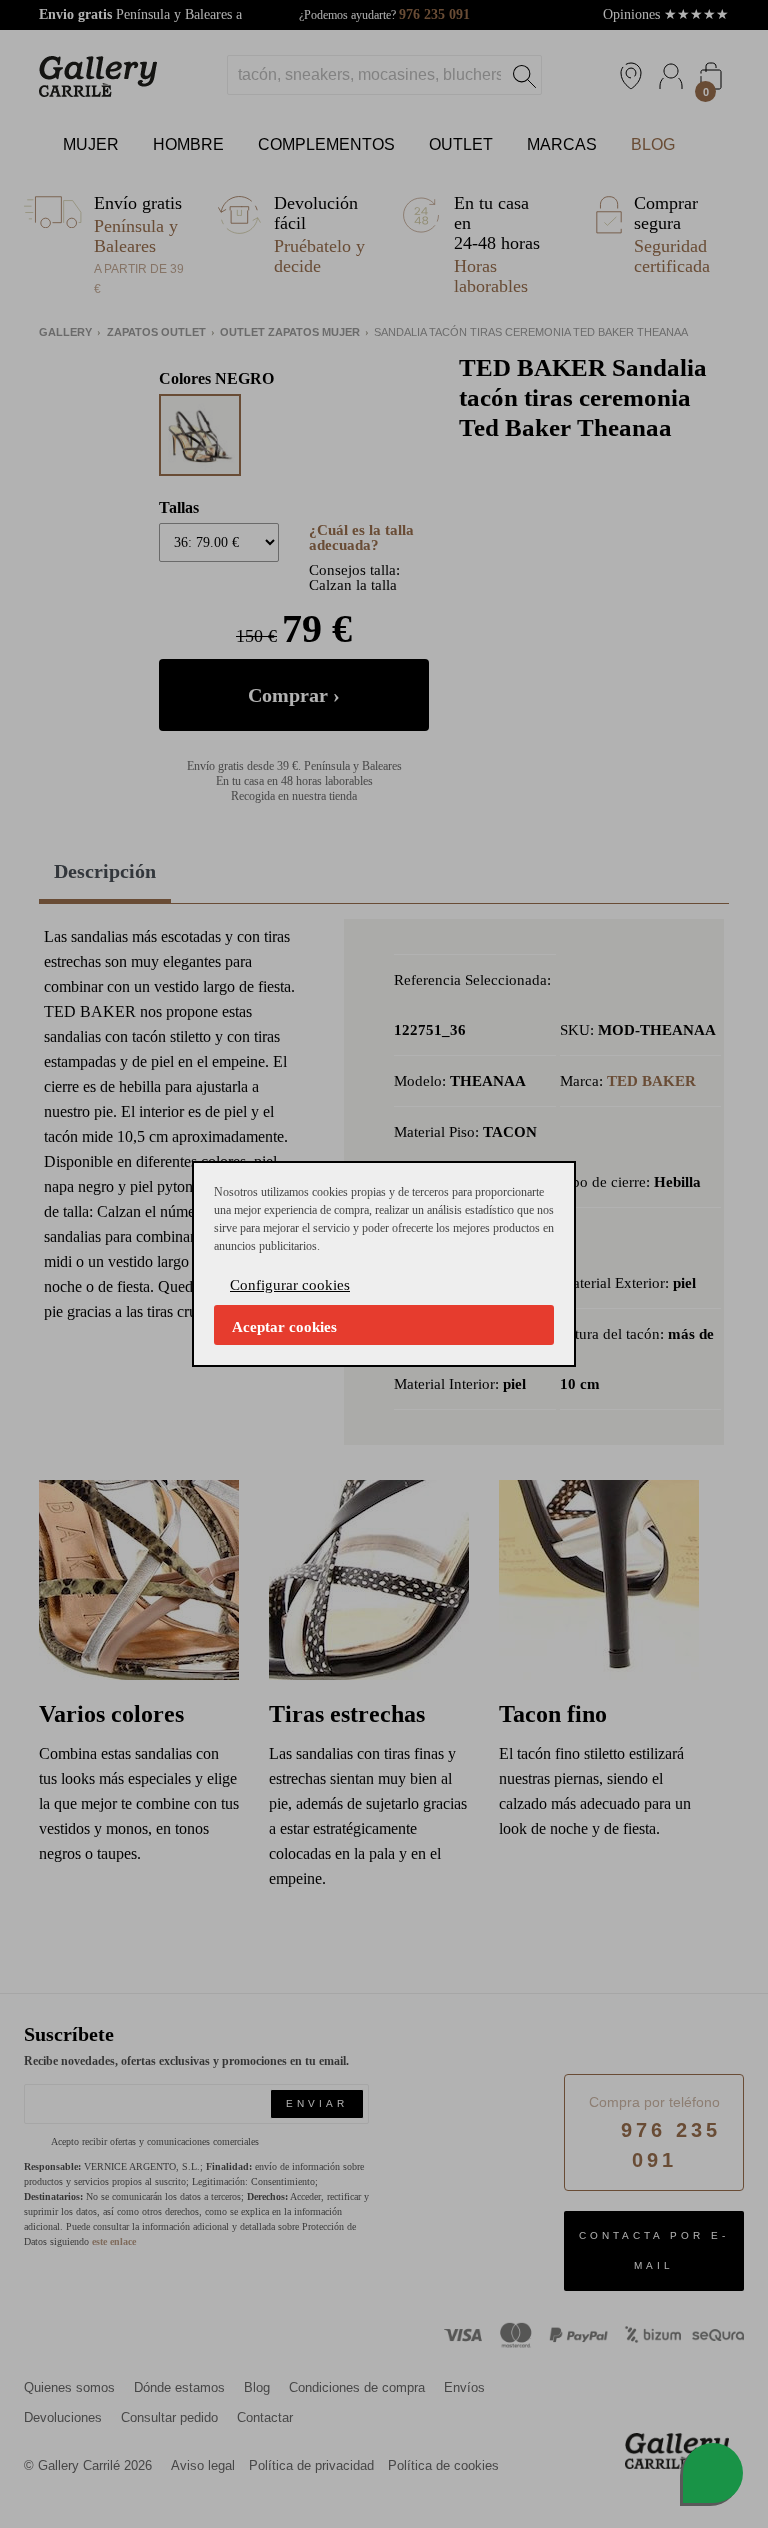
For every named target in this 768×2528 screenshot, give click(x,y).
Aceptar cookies (284, 1327)
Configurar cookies (290, 1285)
